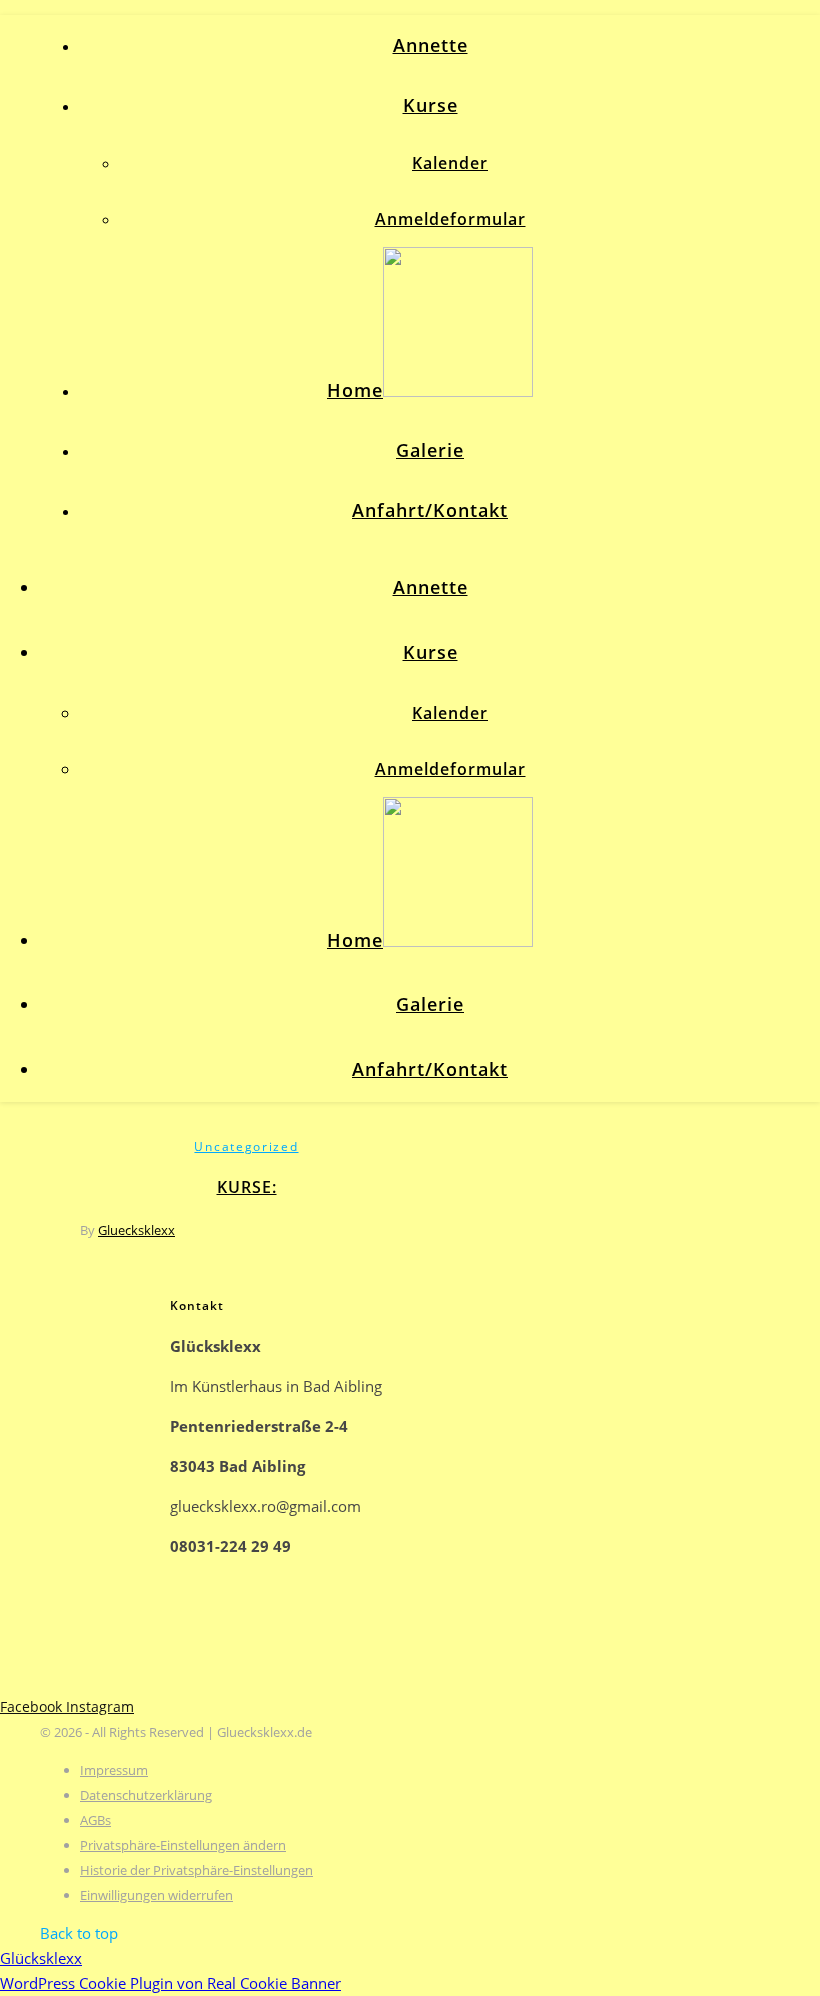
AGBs (95, 1820)
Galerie (430, 450)
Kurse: (247, 1187)
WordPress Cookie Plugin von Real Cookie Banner (170, 1983)
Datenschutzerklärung (146, 1795)
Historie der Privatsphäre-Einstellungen (196, 1870)
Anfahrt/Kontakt (430, 510)
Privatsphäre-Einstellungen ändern (183, 1845)
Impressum (114, 1770)
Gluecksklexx (136, 1230)
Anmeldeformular (450, 219)
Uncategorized (246, 1146)
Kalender (450, 163)
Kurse (430, 105)
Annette (430, 45)
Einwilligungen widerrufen (156, 1895)
